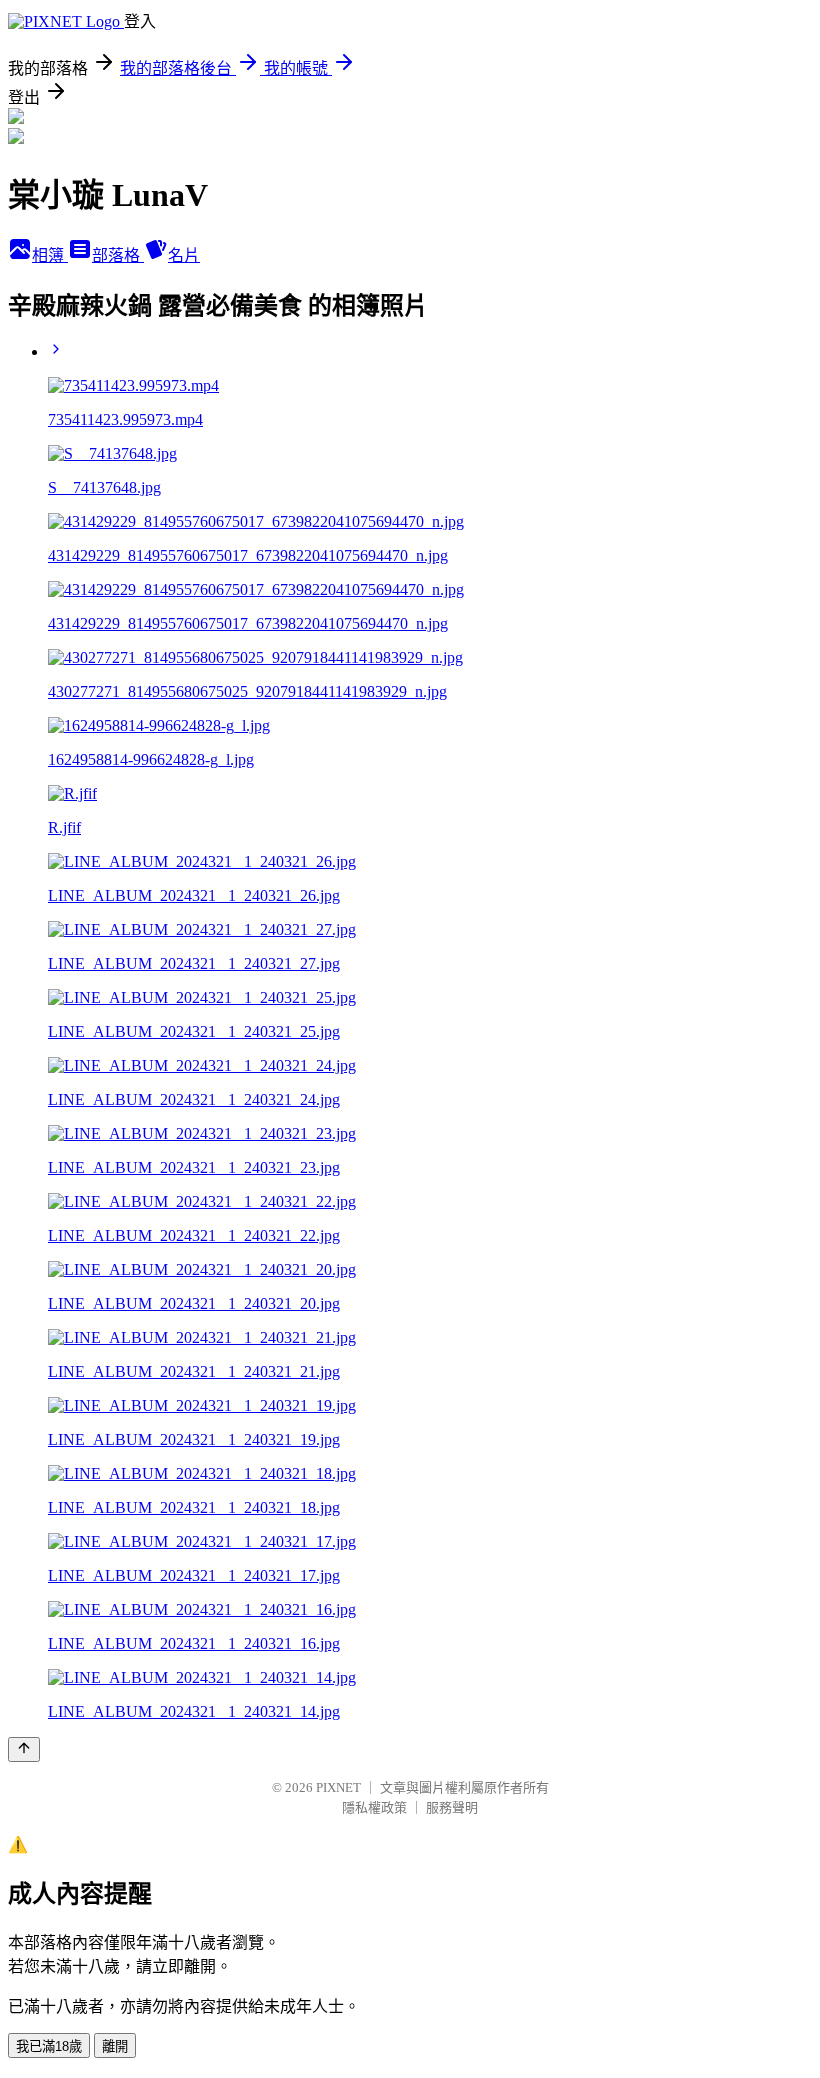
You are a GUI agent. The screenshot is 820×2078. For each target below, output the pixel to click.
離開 (115, 2046)
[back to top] (24, 1749)
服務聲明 (452, 1807)
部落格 (118, 255)
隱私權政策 (374, 1807)
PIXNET (338, 1787)
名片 (184, 255)
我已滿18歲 (49, 2046)
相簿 (50, 255)
